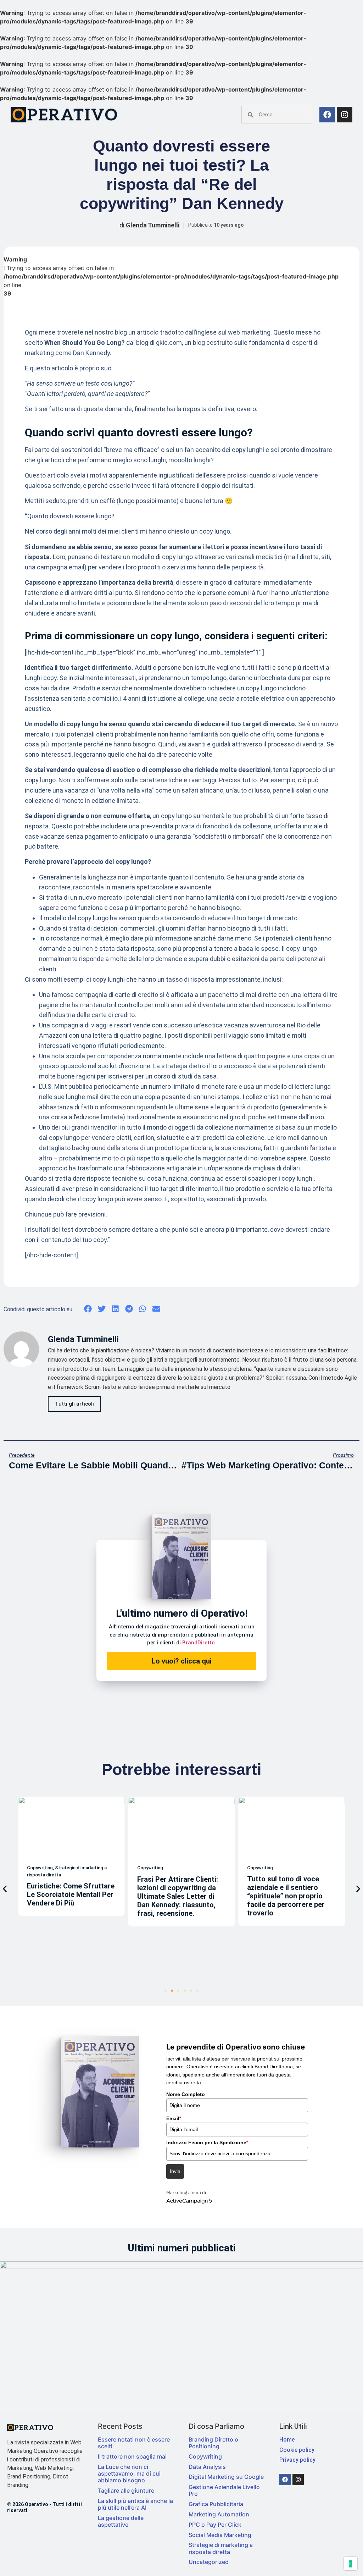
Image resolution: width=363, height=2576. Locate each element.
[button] (88, 1309)
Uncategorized (209, 2562)
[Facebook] (327, 115)
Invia (175, 2171)
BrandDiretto (199, 1643)
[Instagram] (345, 115)
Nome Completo (186, 2094)
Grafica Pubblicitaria (216, 2504)
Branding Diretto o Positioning (213, 2443)
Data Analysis (207, 2467)
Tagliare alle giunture (126, 2490)
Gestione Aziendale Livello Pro (224, 2490)
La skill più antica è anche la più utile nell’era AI (135, 2504)
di (149, 225)
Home (287, 2440)
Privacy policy (297, 2460)
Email (174, 2118)
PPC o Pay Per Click (215, 2525)
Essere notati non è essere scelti (134, 2443)
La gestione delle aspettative (121, 2521)
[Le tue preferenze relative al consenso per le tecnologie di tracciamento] (351, 2564)
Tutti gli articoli (74, 1404)
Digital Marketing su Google (226, 2477)
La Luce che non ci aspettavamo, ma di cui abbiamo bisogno (129, 2473)
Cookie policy (297, 2450)
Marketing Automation (219, 2514)
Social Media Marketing (220, 2535)
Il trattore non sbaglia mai (132, 2456)
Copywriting (205, 2456)
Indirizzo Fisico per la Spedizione (207, 2142)
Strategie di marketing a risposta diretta (221, 2548)
